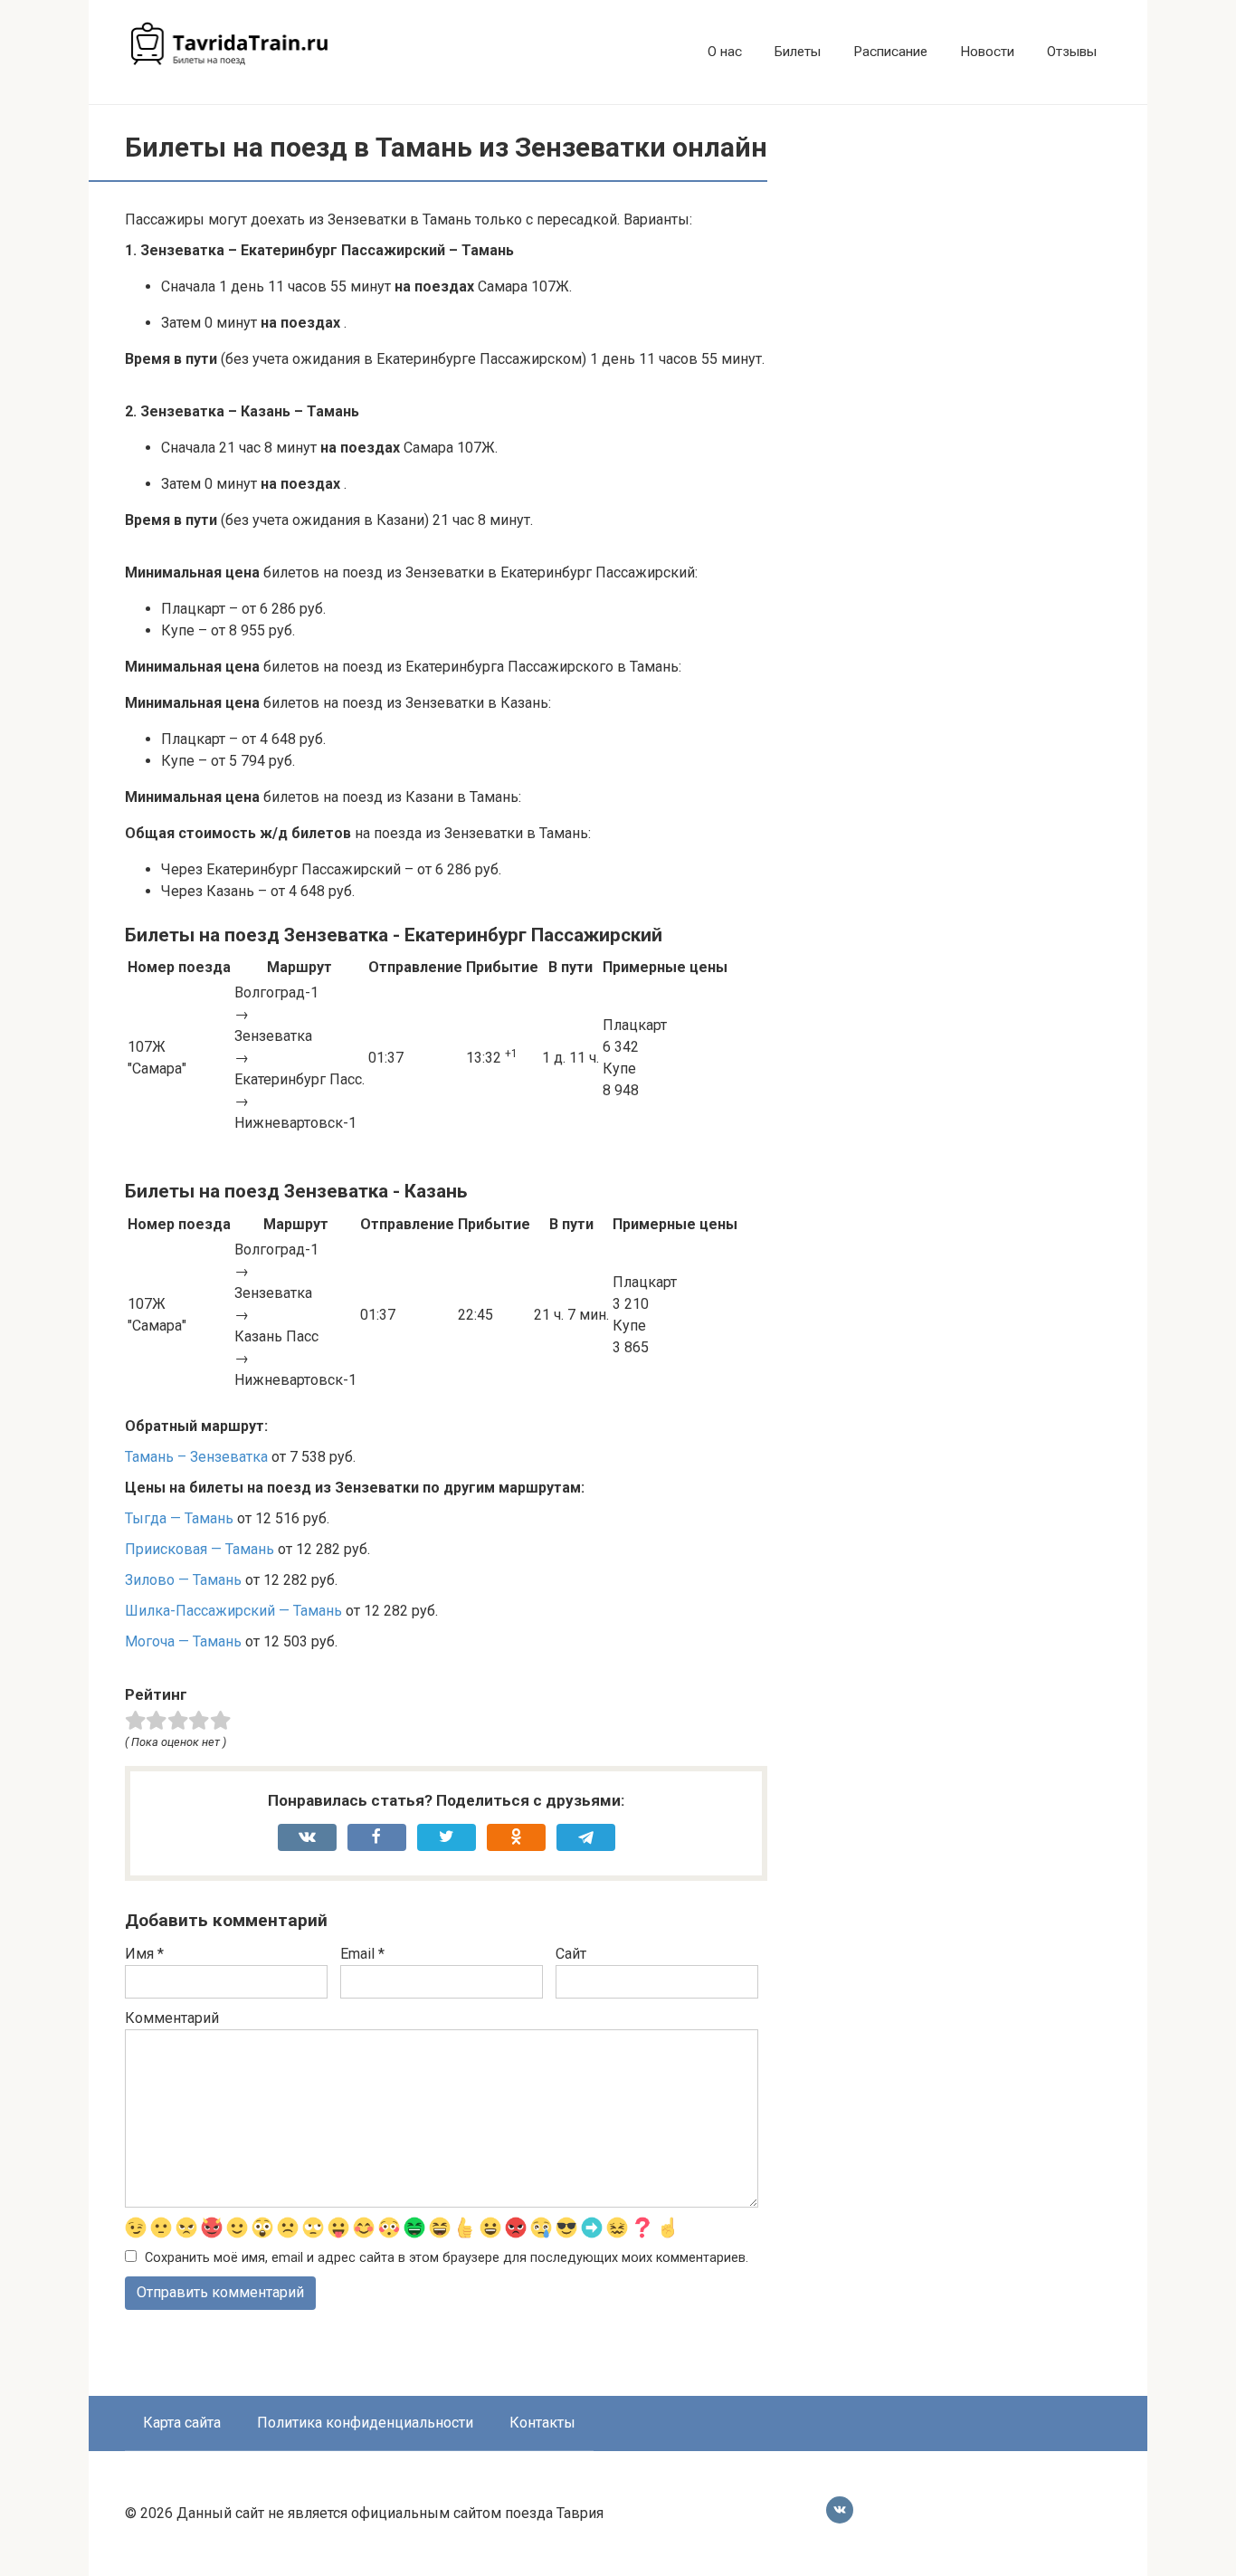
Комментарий (172, 2018)
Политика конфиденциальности (365, 2423)
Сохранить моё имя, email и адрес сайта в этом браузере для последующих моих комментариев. (447, 2258)
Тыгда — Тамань (179, 1518)
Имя (144, 1954)
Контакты (542, 2423)
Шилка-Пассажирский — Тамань (233, 1611)
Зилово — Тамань (183, 1580)
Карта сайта (182, 2423)
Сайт (571, 1954)
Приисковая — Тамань (200, 1549)
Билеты (798, 52)
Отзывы (1072, 52)
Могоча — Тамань (183, 1641)
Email (362, 1954)
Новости (987, 52)
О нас (725, 52)
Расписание (890, 52)
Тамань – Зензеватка (196, 1457)
